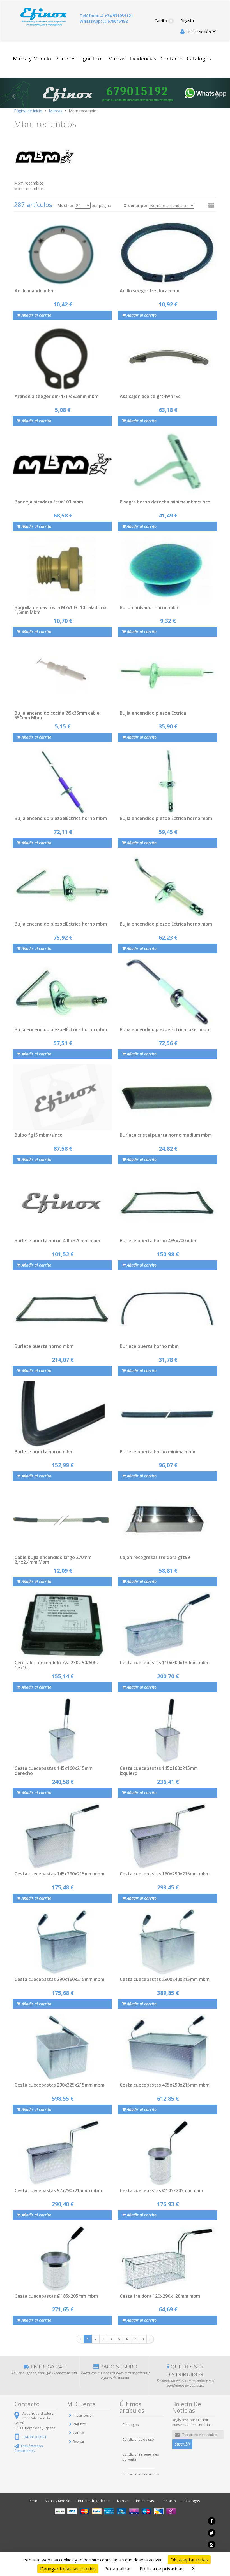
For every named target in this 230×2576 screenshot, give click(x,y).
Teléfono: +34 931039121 (106, 16)
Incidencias (143, 59)
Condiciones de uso (138, 2439)
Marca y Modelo (32, 59)
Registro (188, 21)
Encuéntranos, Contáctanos (29, 2448)
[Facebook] (211, 2523)
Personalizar (118, 2569)
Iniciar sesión (199, 32)
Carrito (163, 21)
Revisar (79, 2442)
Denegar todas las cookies (68, 2569)
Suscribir (183, 2444)
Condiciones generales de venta (141, 2457)
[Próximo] (150, 2339)
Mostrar (65, 205)
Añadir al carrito (36, 315)
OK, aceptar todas (189, 2560)
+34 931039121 (34, 2437)
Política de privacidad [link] (162, 2569)
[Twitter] (211, 2534)
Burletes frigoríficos (80, 59)
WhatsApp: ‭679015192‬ (104, 21)
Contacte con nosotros (141, 2474)
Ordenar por (135, 205)
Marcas (117, 59)
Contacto (172, 59)
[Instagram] (211, 2546)
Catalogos (199, 59)
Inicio (33, 2501)
